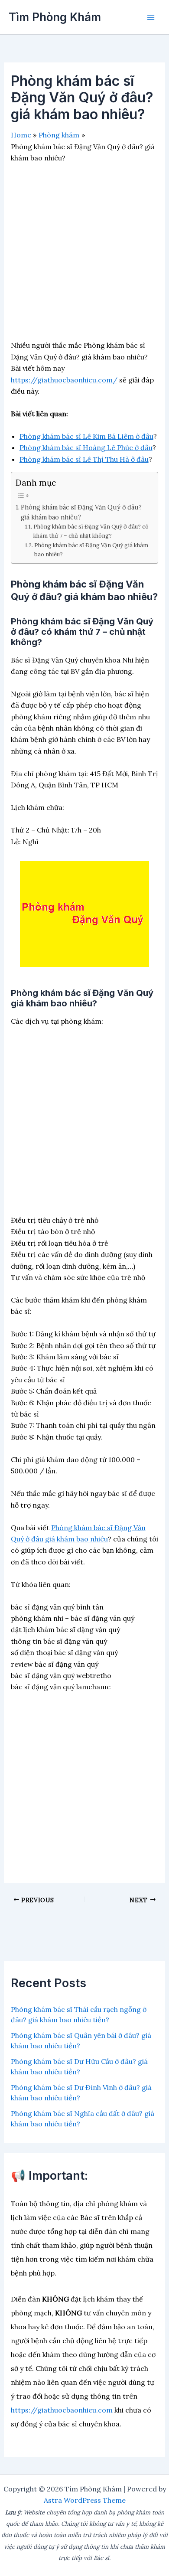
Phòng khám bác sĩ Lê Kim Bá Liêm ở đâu (86, 436)
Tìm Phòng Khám (55, 17)
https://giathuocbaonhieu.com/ (64, 380)
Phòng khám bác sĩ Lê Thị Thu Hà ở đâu (84, 459)
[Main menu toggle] (151, 17)
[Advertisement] (84, 255)
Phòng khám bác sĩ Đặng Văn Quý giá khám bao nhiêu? (91, 550)
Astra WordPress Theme (85, 2500)
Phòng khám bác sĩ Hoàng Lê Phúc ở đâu (86, 447)
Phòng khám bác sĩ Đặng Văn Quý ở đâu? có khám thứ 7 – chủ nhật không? (91, 531)
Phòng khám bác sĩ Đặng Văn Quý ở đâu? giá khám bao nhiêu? (81, 512)
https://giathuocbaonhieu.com (62, 2410)
